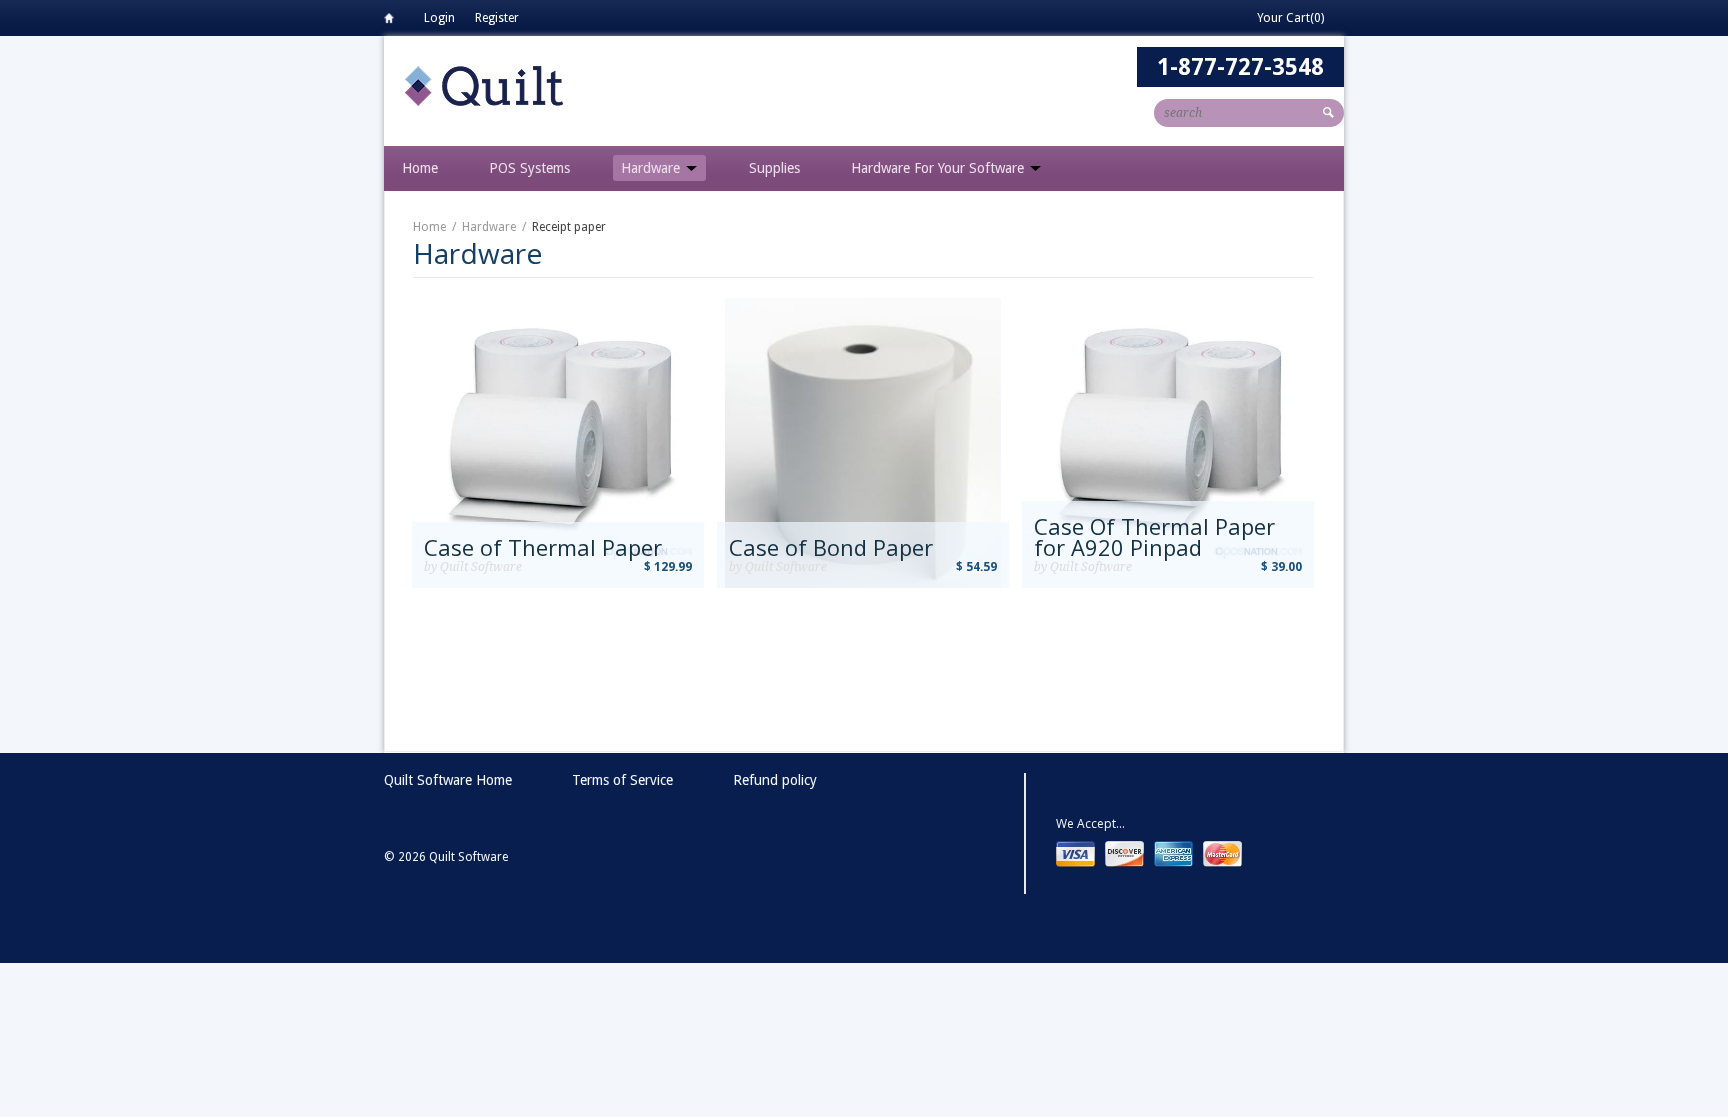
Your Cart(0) (1290, 18)
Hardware (652, 168)
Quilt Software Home (448, 780)
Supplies (774, 168)
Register (497, 18)
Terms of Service (622, 780)
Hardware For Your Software (939, 168)
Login (439, 18)
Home (394, 21)
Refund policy (775, 780)
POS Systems (529, 168)
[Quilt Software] (484, 84)
